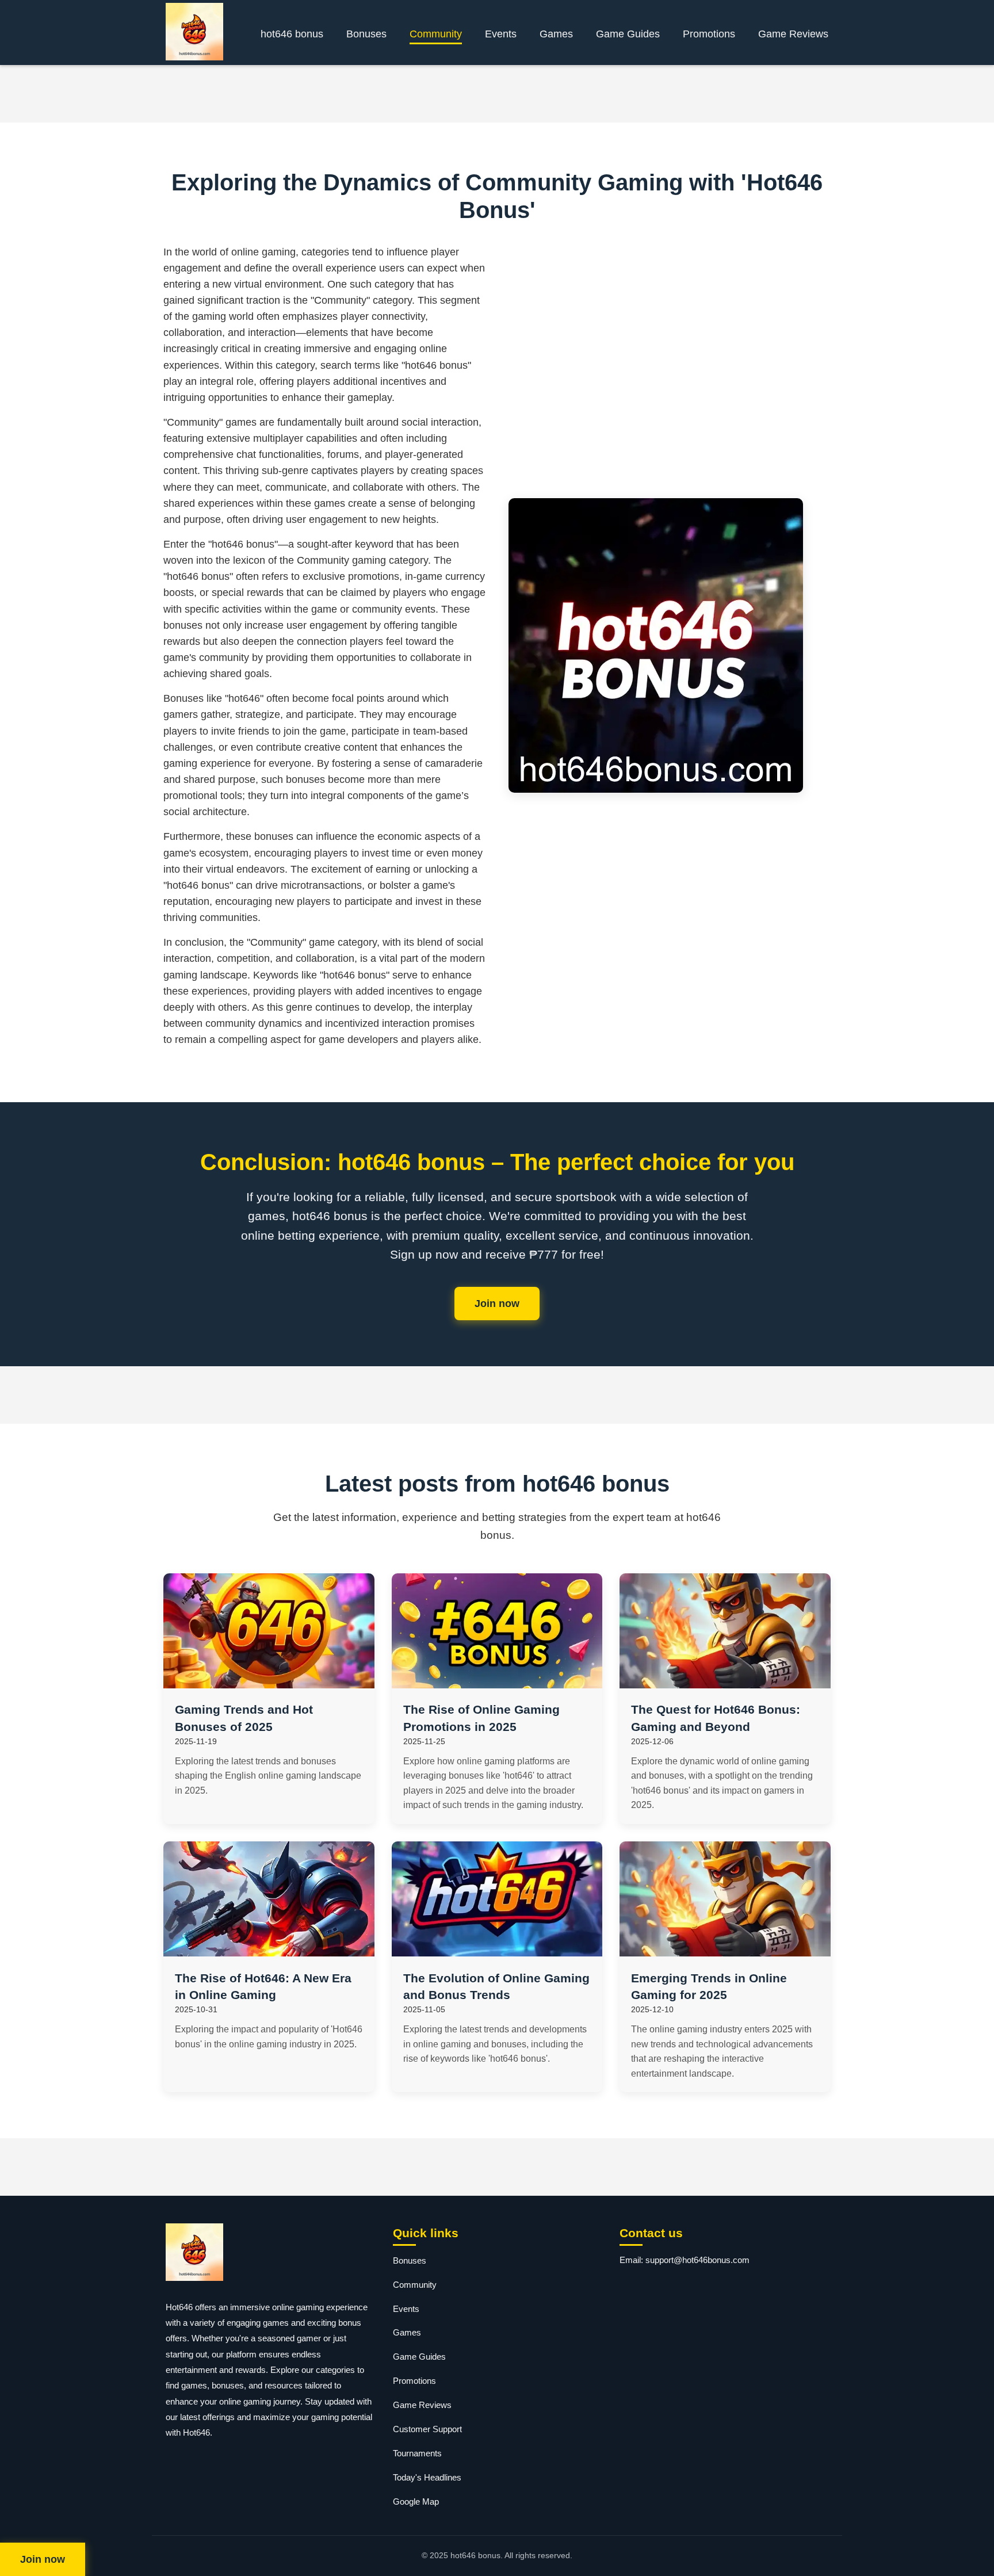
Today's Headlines (427, 2477)
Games (556, 34)
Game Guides (628, 34)
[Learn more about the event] (497, 94)
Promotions (709, 34)
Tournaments (417, 2453)
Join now (497, 1304)
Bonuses (366, 34)
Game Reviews (793, 34)
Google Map (416, 2502)
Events (501, 34)
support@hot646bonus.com (697, 2260)
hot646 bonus (292, 34)
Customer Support (427, 2429)
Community (436, 34)
